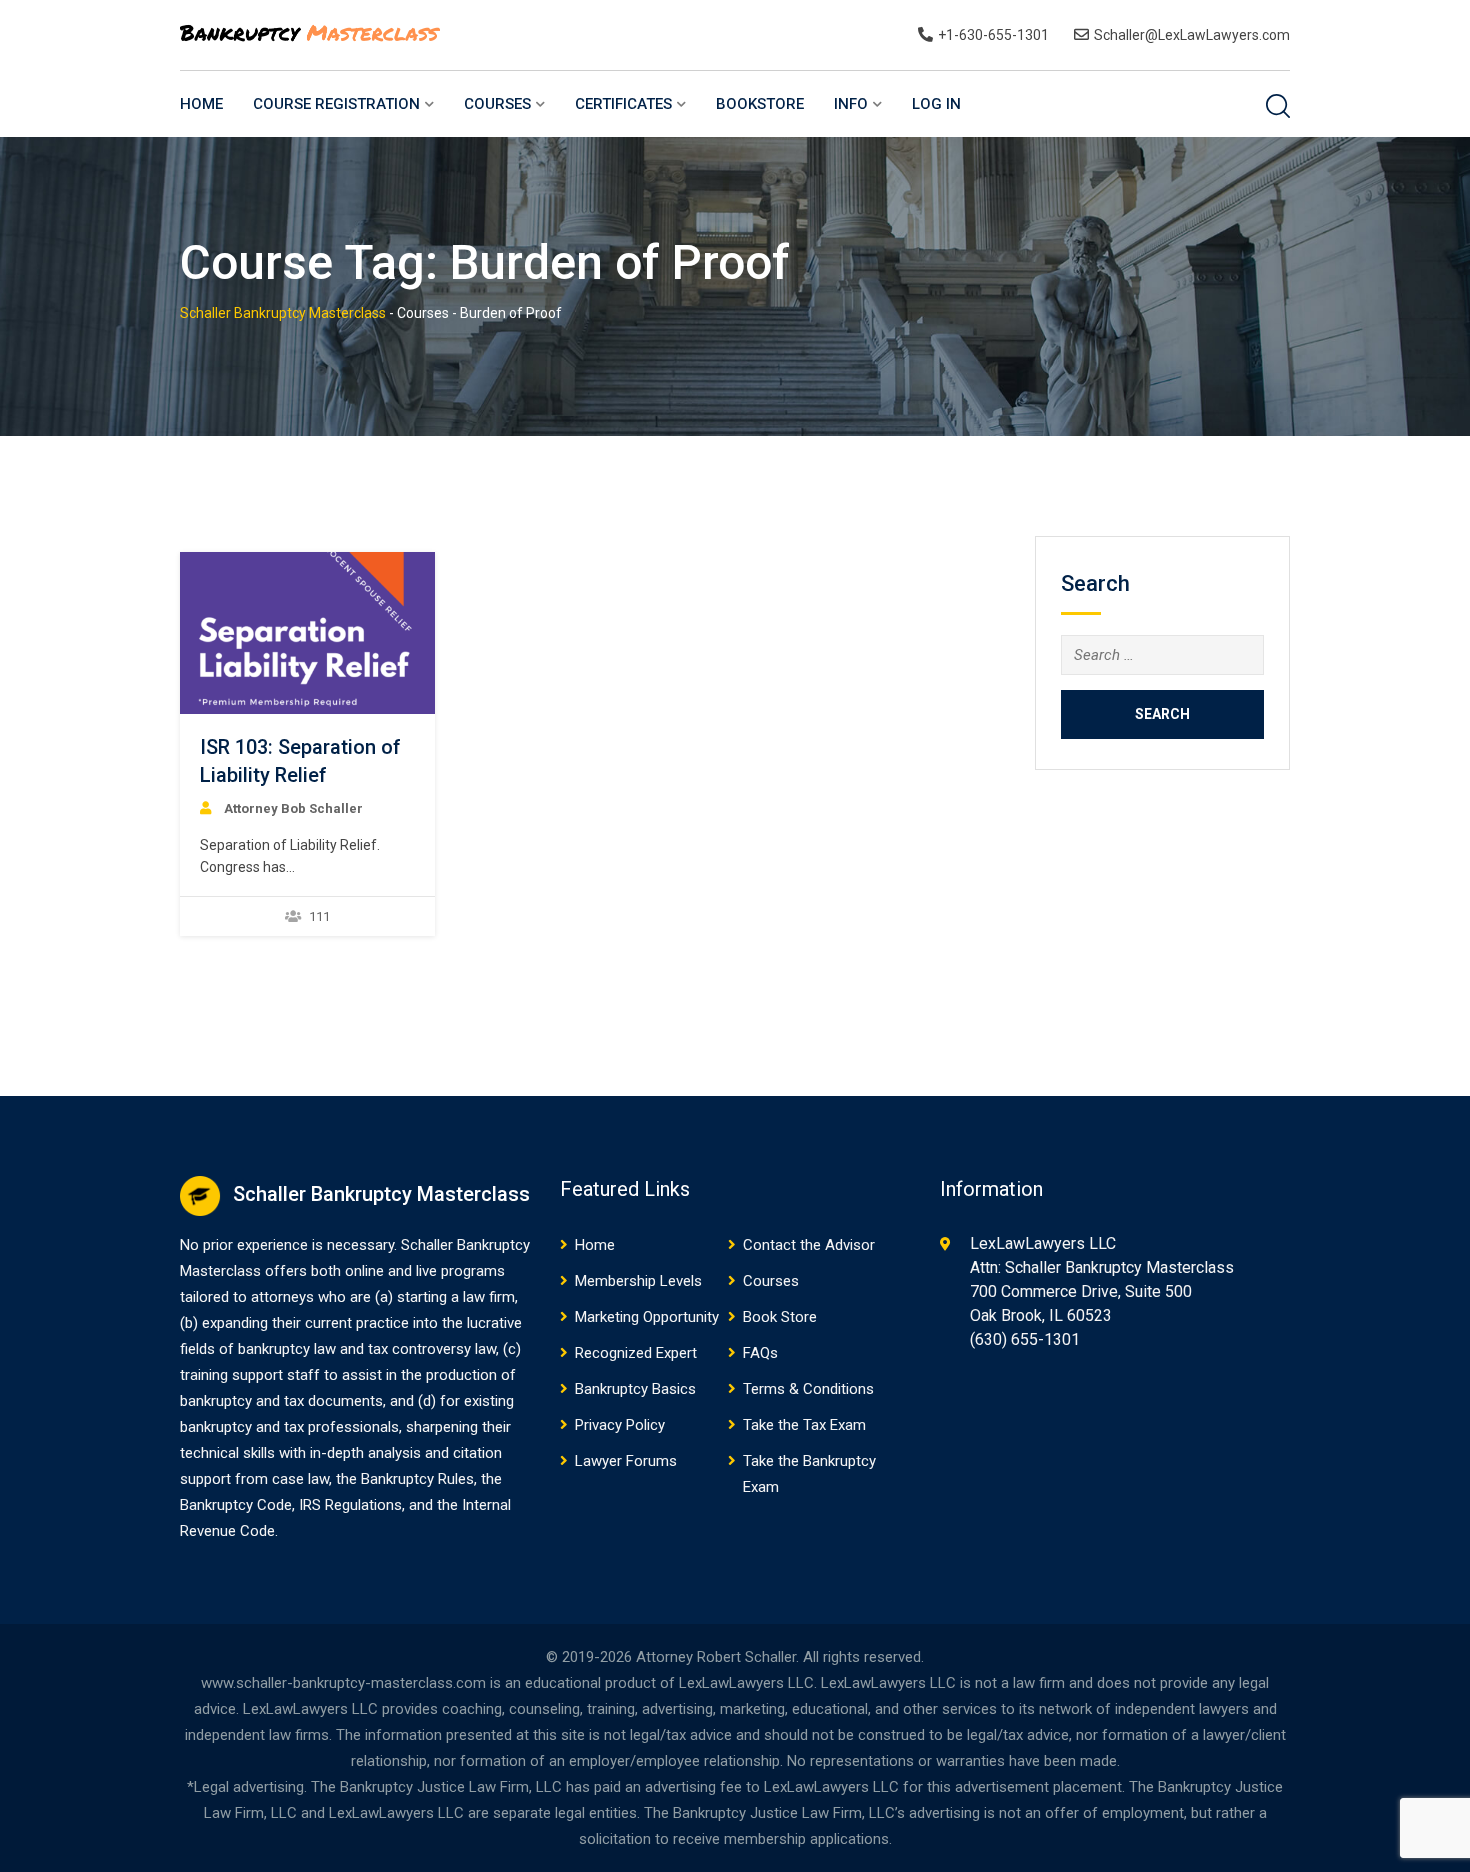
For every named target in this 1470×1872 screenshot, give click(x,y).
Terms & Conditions (808, 1389)
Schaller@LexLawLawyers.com (1192, 35)
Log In (936, 104)
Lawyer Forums (626, 1461)
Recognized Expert (636, 1353)
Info (851, 104)
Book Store (780, 1317)
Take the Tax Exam (804, 1425)
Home (201, 104)
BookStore (760, 104)
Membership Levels (638, 1281)
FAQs (760, 1353)
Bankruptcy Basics (635, 1389)
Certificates (623, 104)
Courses (497, 104)
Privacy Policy (620, 1425)
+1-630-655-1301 (993, 35)
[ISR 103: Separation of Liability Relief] (307, 633)
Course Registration (336, 104)
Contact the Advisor (809, 1245)
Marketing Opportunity (647, 1317)
